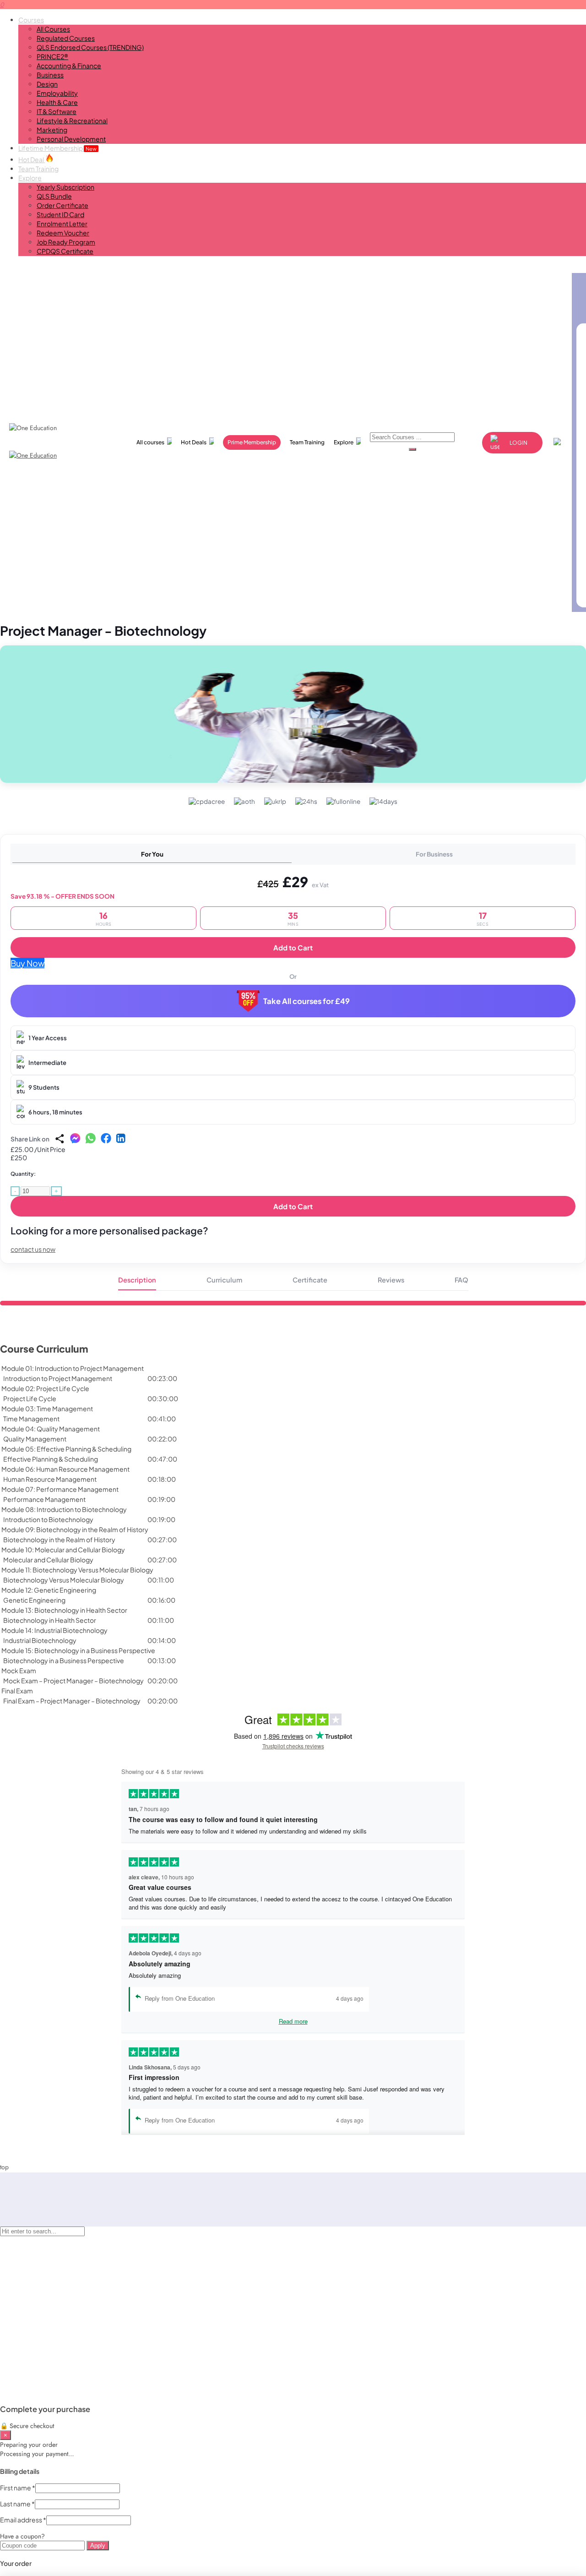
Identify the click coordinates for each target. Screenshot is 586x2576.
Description (137, 1280)
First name (18, 2488)
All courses (150, 442)
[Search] (412, 449)
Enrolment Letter (62, 224)
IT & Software (57, 111)
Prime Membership (252, 442)
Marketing (52, 130)
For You (152, 854)
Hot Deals (194, 442)
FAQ (461, 1280)
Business (50, 75)
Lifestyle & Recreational (72, 120)
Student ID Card (60, 214)
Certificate (310, 1280)
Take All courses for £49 (307, 1001)
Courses (31, 20)
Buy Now (27, 963)
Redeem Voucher (63, 233)
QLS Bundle (54, 196)
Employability (57, 93)
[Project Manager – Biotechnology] (293, 714)
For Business (434, 854)
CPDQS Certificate (65, 251)
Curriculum (224, 1280)
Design (47, 84)
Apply (98, 2546)
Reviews (391, 1280)
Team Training (38, 169)
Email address (23, 2520)
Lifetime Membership (57, 148)
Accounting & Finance (69, 65)
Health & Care (57, 102)
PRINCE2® (52, 56)
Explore (30, 178)
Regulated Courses (66, 38)
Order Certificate (62, 205)
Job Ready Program (66, 242)
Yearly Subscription (65, 187)
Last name (17, 2504)
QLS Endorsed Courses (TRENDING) (90, 47)
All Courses (53, 29)
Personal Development (71, 139)
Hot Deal (32, 159)
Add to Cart (293, 947)
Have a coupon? (22, 2536)
